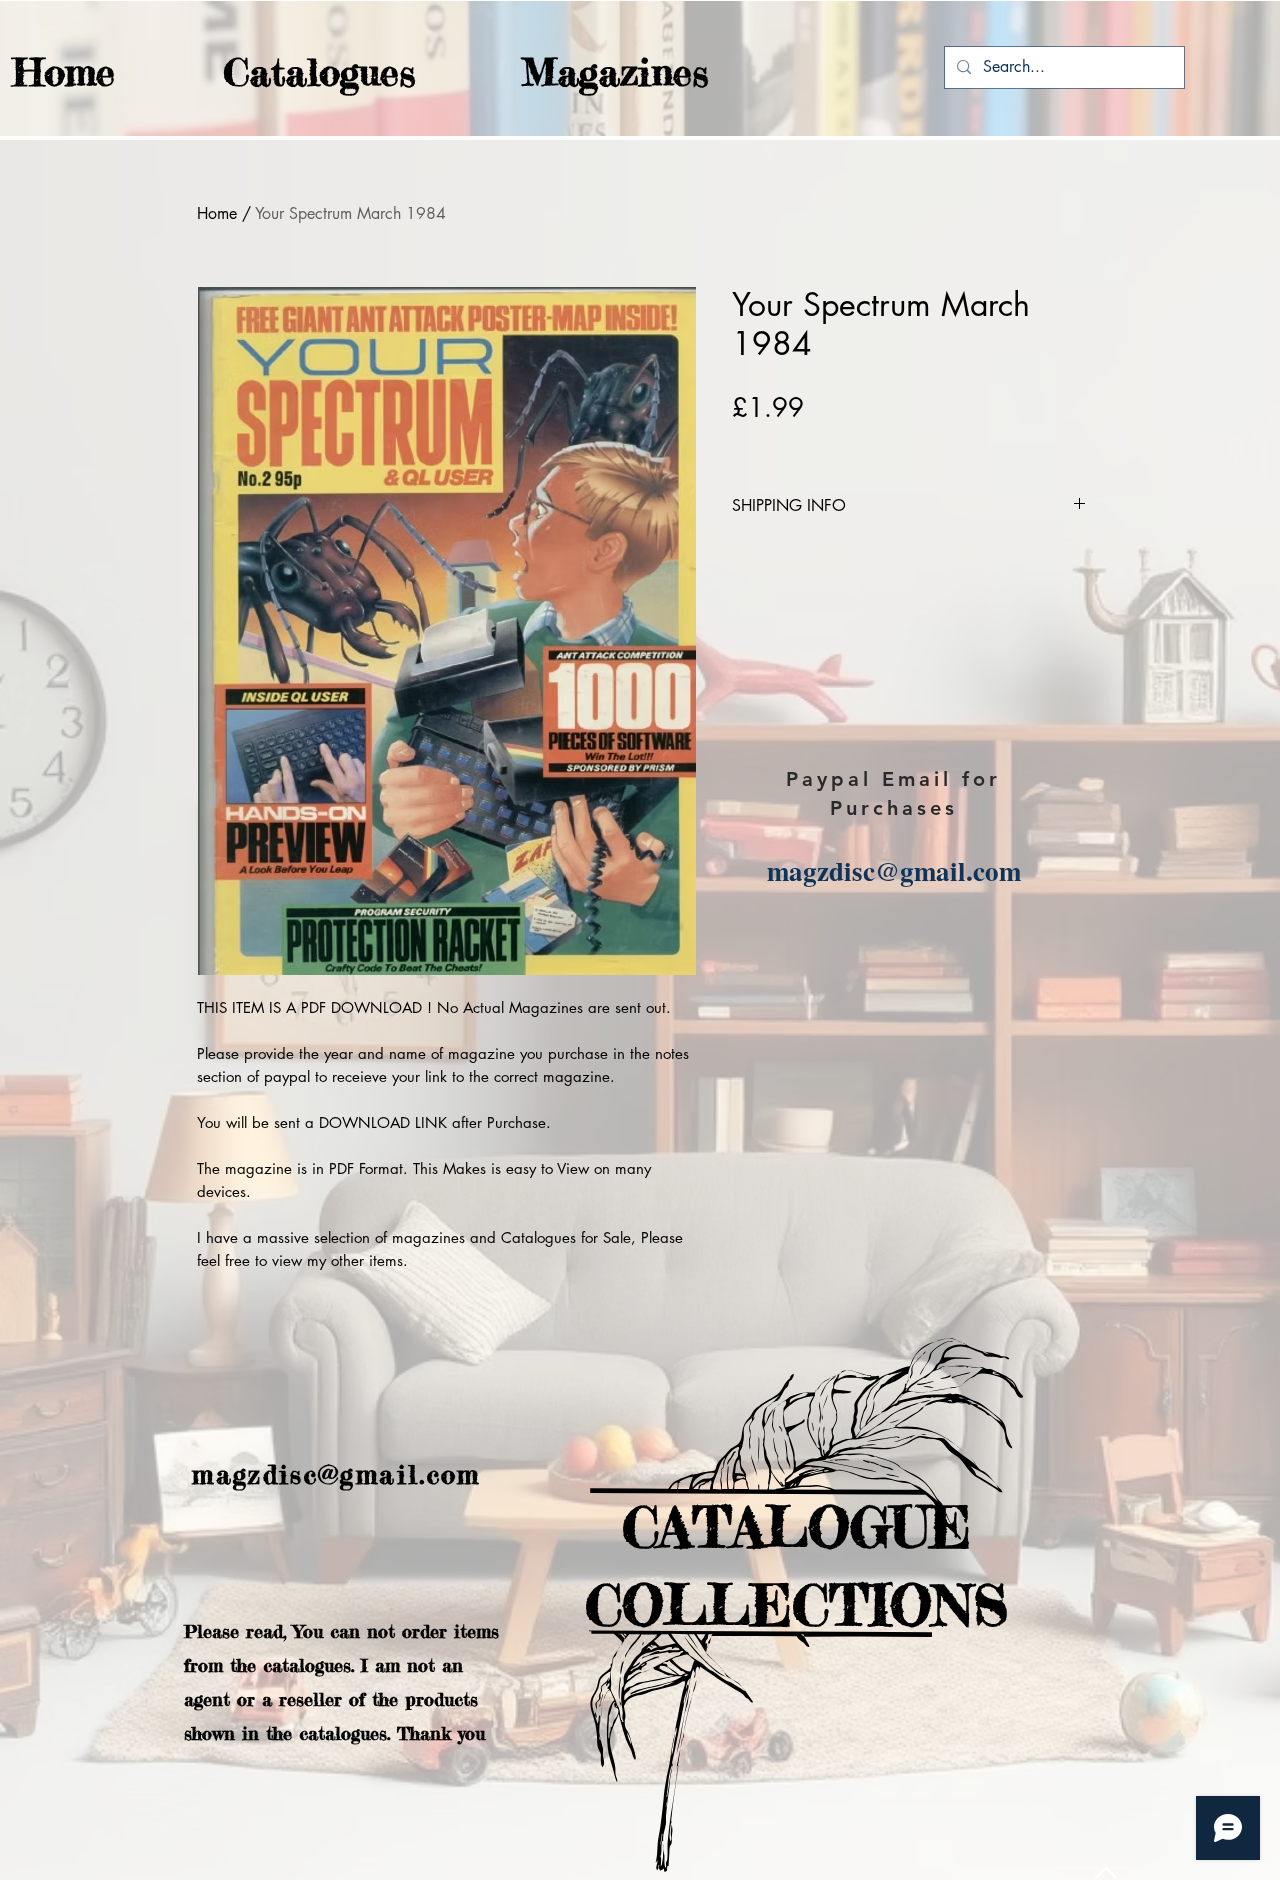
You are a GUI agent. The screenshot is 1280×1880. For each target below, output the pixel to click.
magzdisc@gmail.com (894, 870)
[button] (280, 72)
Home (217, 213)
